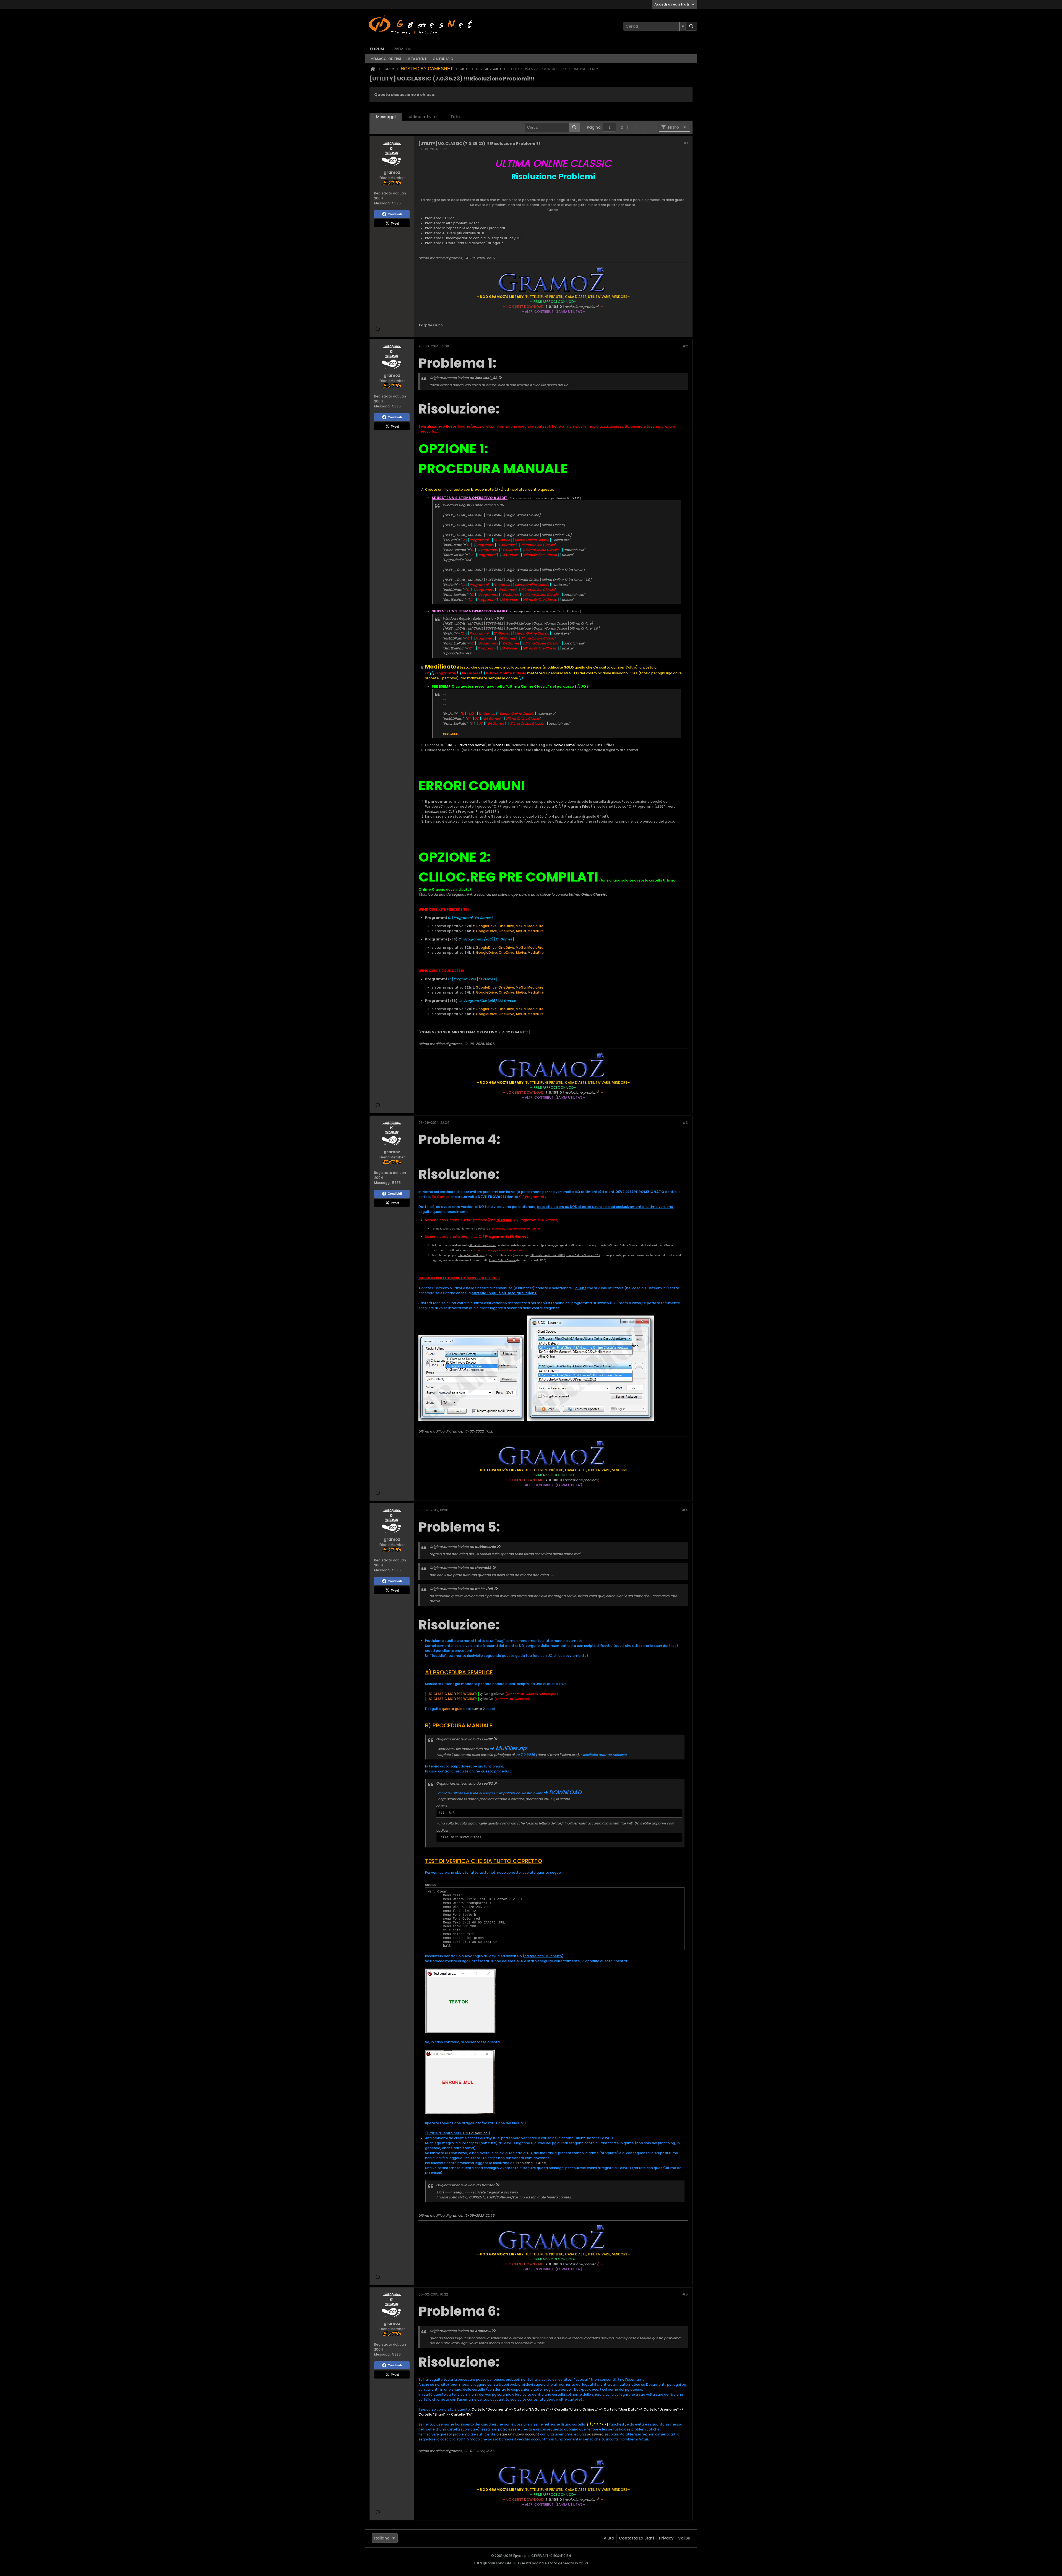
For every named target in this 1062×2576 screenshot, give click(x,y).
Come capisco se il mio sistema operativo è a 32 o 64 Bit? (545, 498)
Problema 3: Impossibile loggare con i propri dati (466, 228)
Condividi (395, 214)
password (595, 2434)
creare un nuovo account (518, 2434)
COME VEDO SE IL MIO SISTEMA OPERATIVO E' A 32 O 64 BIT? (474, 1032)
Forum (377, 49)
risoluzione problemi (581, 307)
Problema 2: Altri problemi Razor (452, 223)
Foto (455, 117)
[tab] (386, 117)
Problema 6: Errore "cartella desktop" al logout (464, 243)
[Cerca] (691, 26)
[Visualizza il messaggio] (500, 378)
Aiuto (609, 2538)
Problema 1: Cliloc (440, 218)
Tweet (395, 223)
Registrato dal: (387, 193)
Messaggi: (383, 203)
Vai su (684, 2538)
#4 (685, 1510)
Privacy (666, 2538)
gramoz (456, 258)
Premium (402, 49)
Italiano (382, 2538)
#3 (685, 1123)
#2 (685, 346)
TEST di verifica (475, 2133)
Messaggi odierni (386, 59)
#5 (685, 2294)
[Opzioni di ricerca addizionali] (683, 26)
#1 (686, 143)
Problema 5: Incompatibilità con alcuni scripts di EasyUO (473, 238)
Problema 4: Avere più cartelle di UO (455, 233)
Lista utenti (417, 59)
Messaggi (386, 117)
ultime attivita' (423, 117)
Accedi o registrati (672, 4)
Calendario (443, 59)
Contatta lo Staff (637, 2538)
